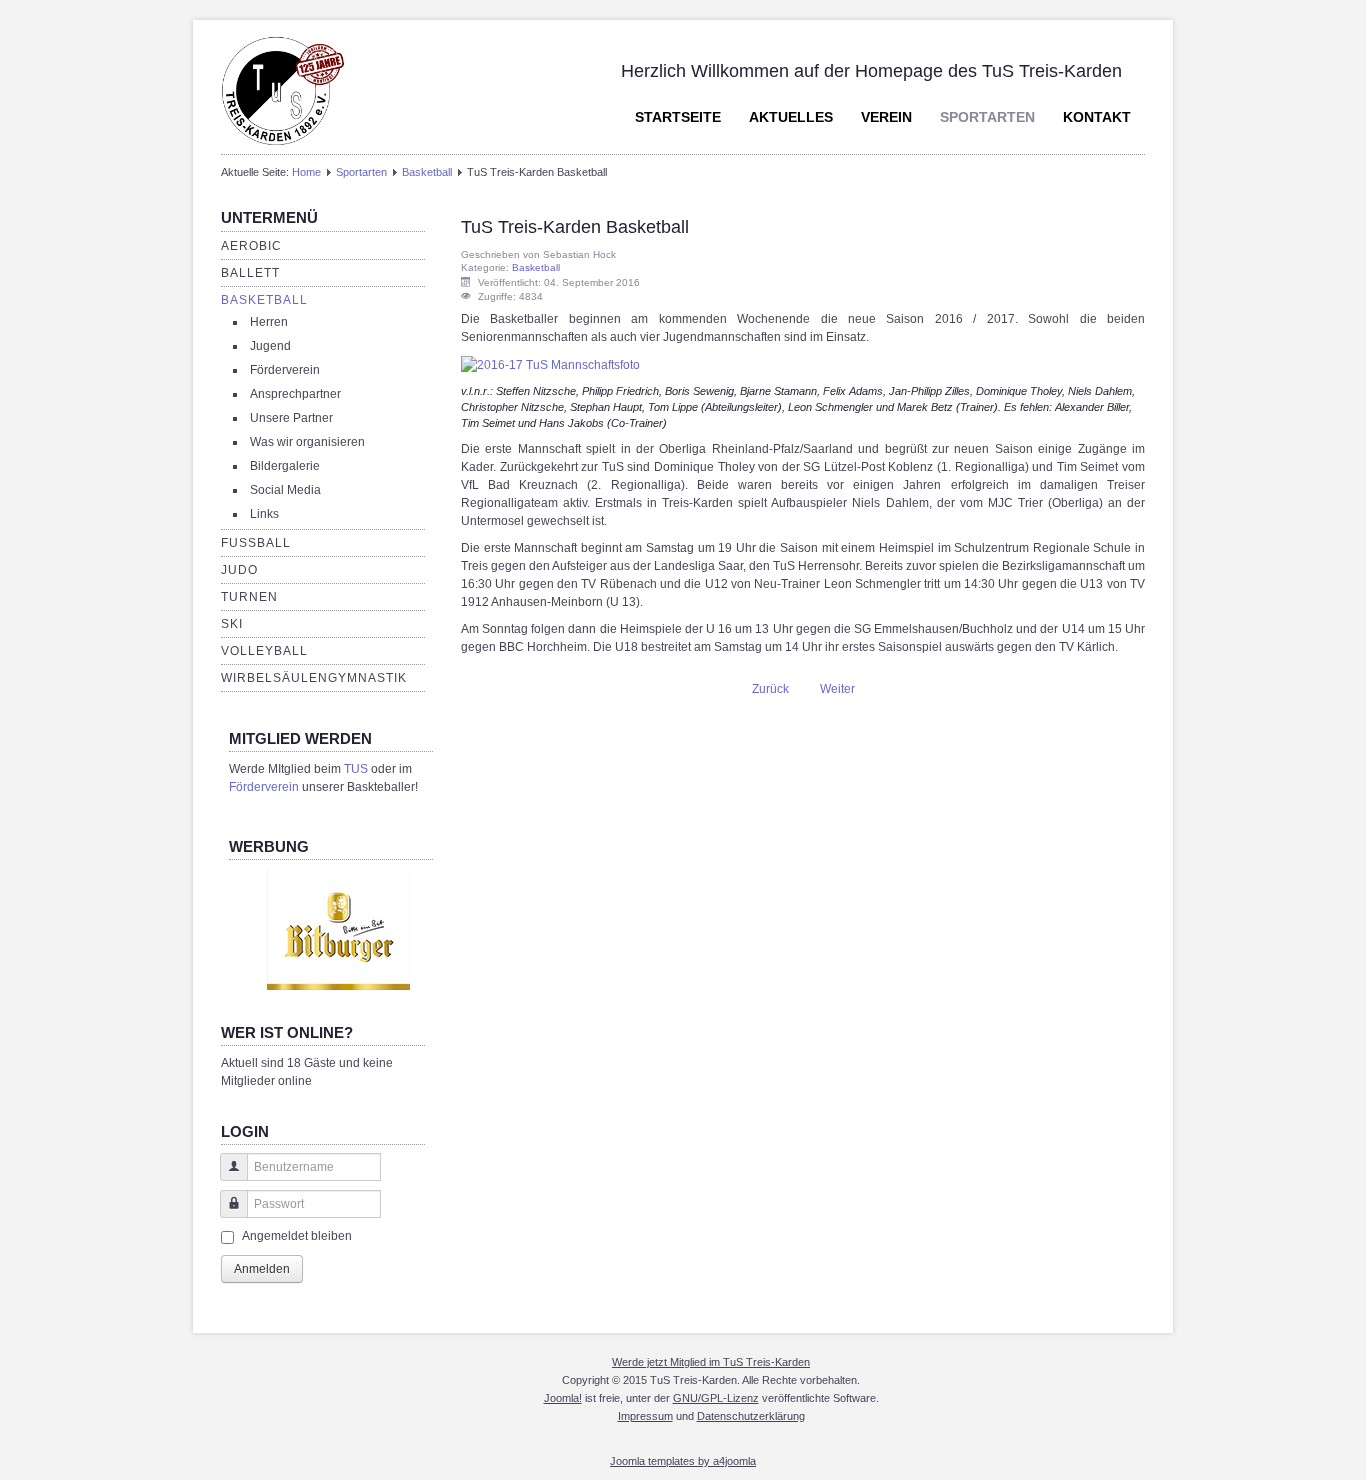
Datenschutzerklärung (751, 1416)
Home (306, 172)
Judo (239, 570)
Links (264, 514)
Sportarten (987, 117)
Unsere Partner (291, 418)
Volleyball (264, 651)
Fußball (256, 543)
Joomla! (563, 1398)
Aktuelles (791, 117)
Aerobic (251, 246)
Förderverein (285, 370)
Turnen (249, 597)
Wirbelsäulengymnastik (314, 678)
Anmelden (262, 1269)
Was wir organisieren (307, 442)
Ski (232, 624)
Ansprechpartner (295, 394)
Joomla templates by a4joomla (683, 1461)
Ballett (250, 273)
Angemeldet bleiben (297, 1236)
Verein (886, 117)
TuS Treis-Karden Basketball (575, 227)
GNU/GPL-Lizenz (716, 1398)
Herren (269, 322)
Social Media (285, 490)
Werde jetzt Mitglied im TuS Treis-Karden (711, 1362)
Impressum (645, 1416)
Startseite (678, 117)
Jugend (270, 346)
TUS (356, 769)
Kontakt (1097, 117)
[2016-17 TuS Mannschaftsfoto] (550, 364)
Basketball (427, 172)
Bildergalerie (285, 466)
